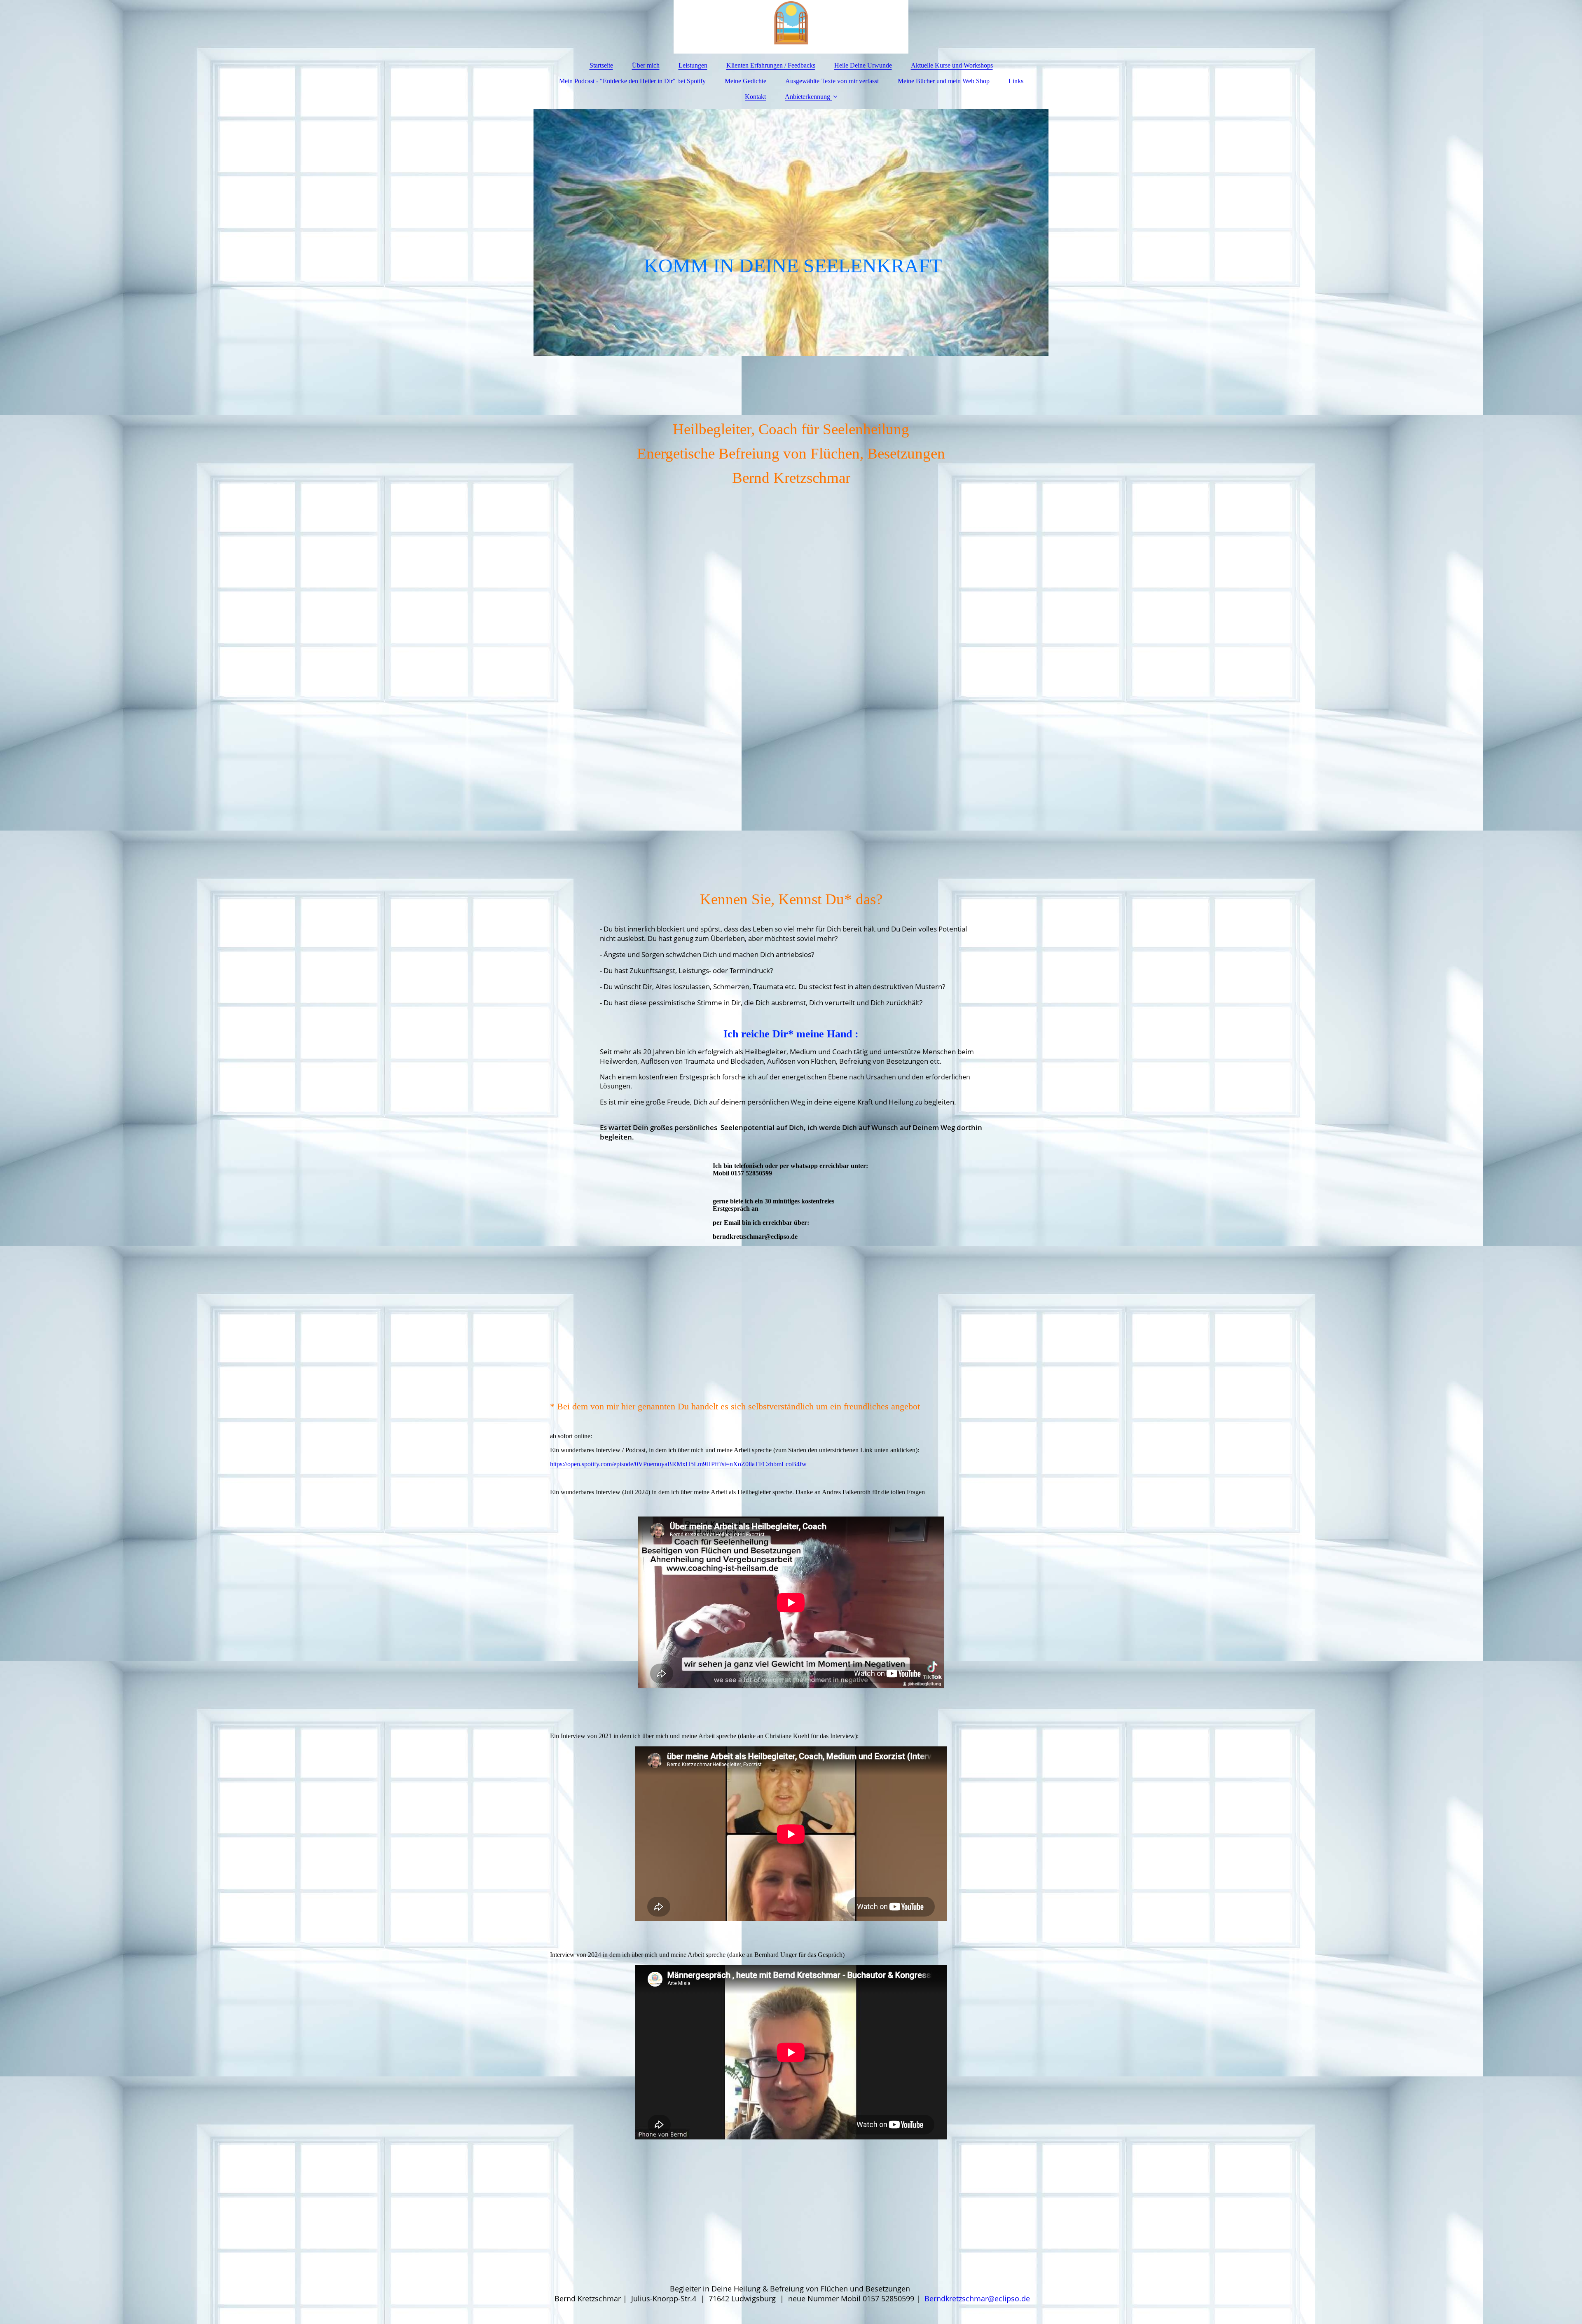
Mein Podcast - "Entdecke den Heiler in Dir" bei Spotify (632, 81)
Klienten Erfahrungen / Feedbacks (771, 65)
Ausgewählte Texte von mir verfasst (832, 81)
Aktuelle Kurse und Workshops (952, 65)
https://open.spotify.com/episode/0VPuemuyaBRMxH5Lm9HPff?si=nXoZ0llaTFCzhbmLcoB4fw (678, 1464)
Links (1016, 81)
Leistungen (693, 65)
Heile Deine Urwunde (863, 65)
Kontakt (755, 97)
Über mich (646, 65)
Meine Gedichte (745, 81)
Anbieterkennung (807, 97)
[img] (791, 27)
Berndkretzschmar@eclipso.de (977, 2298)
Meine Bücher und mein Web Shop (944, 81)
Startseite (601, 65)
